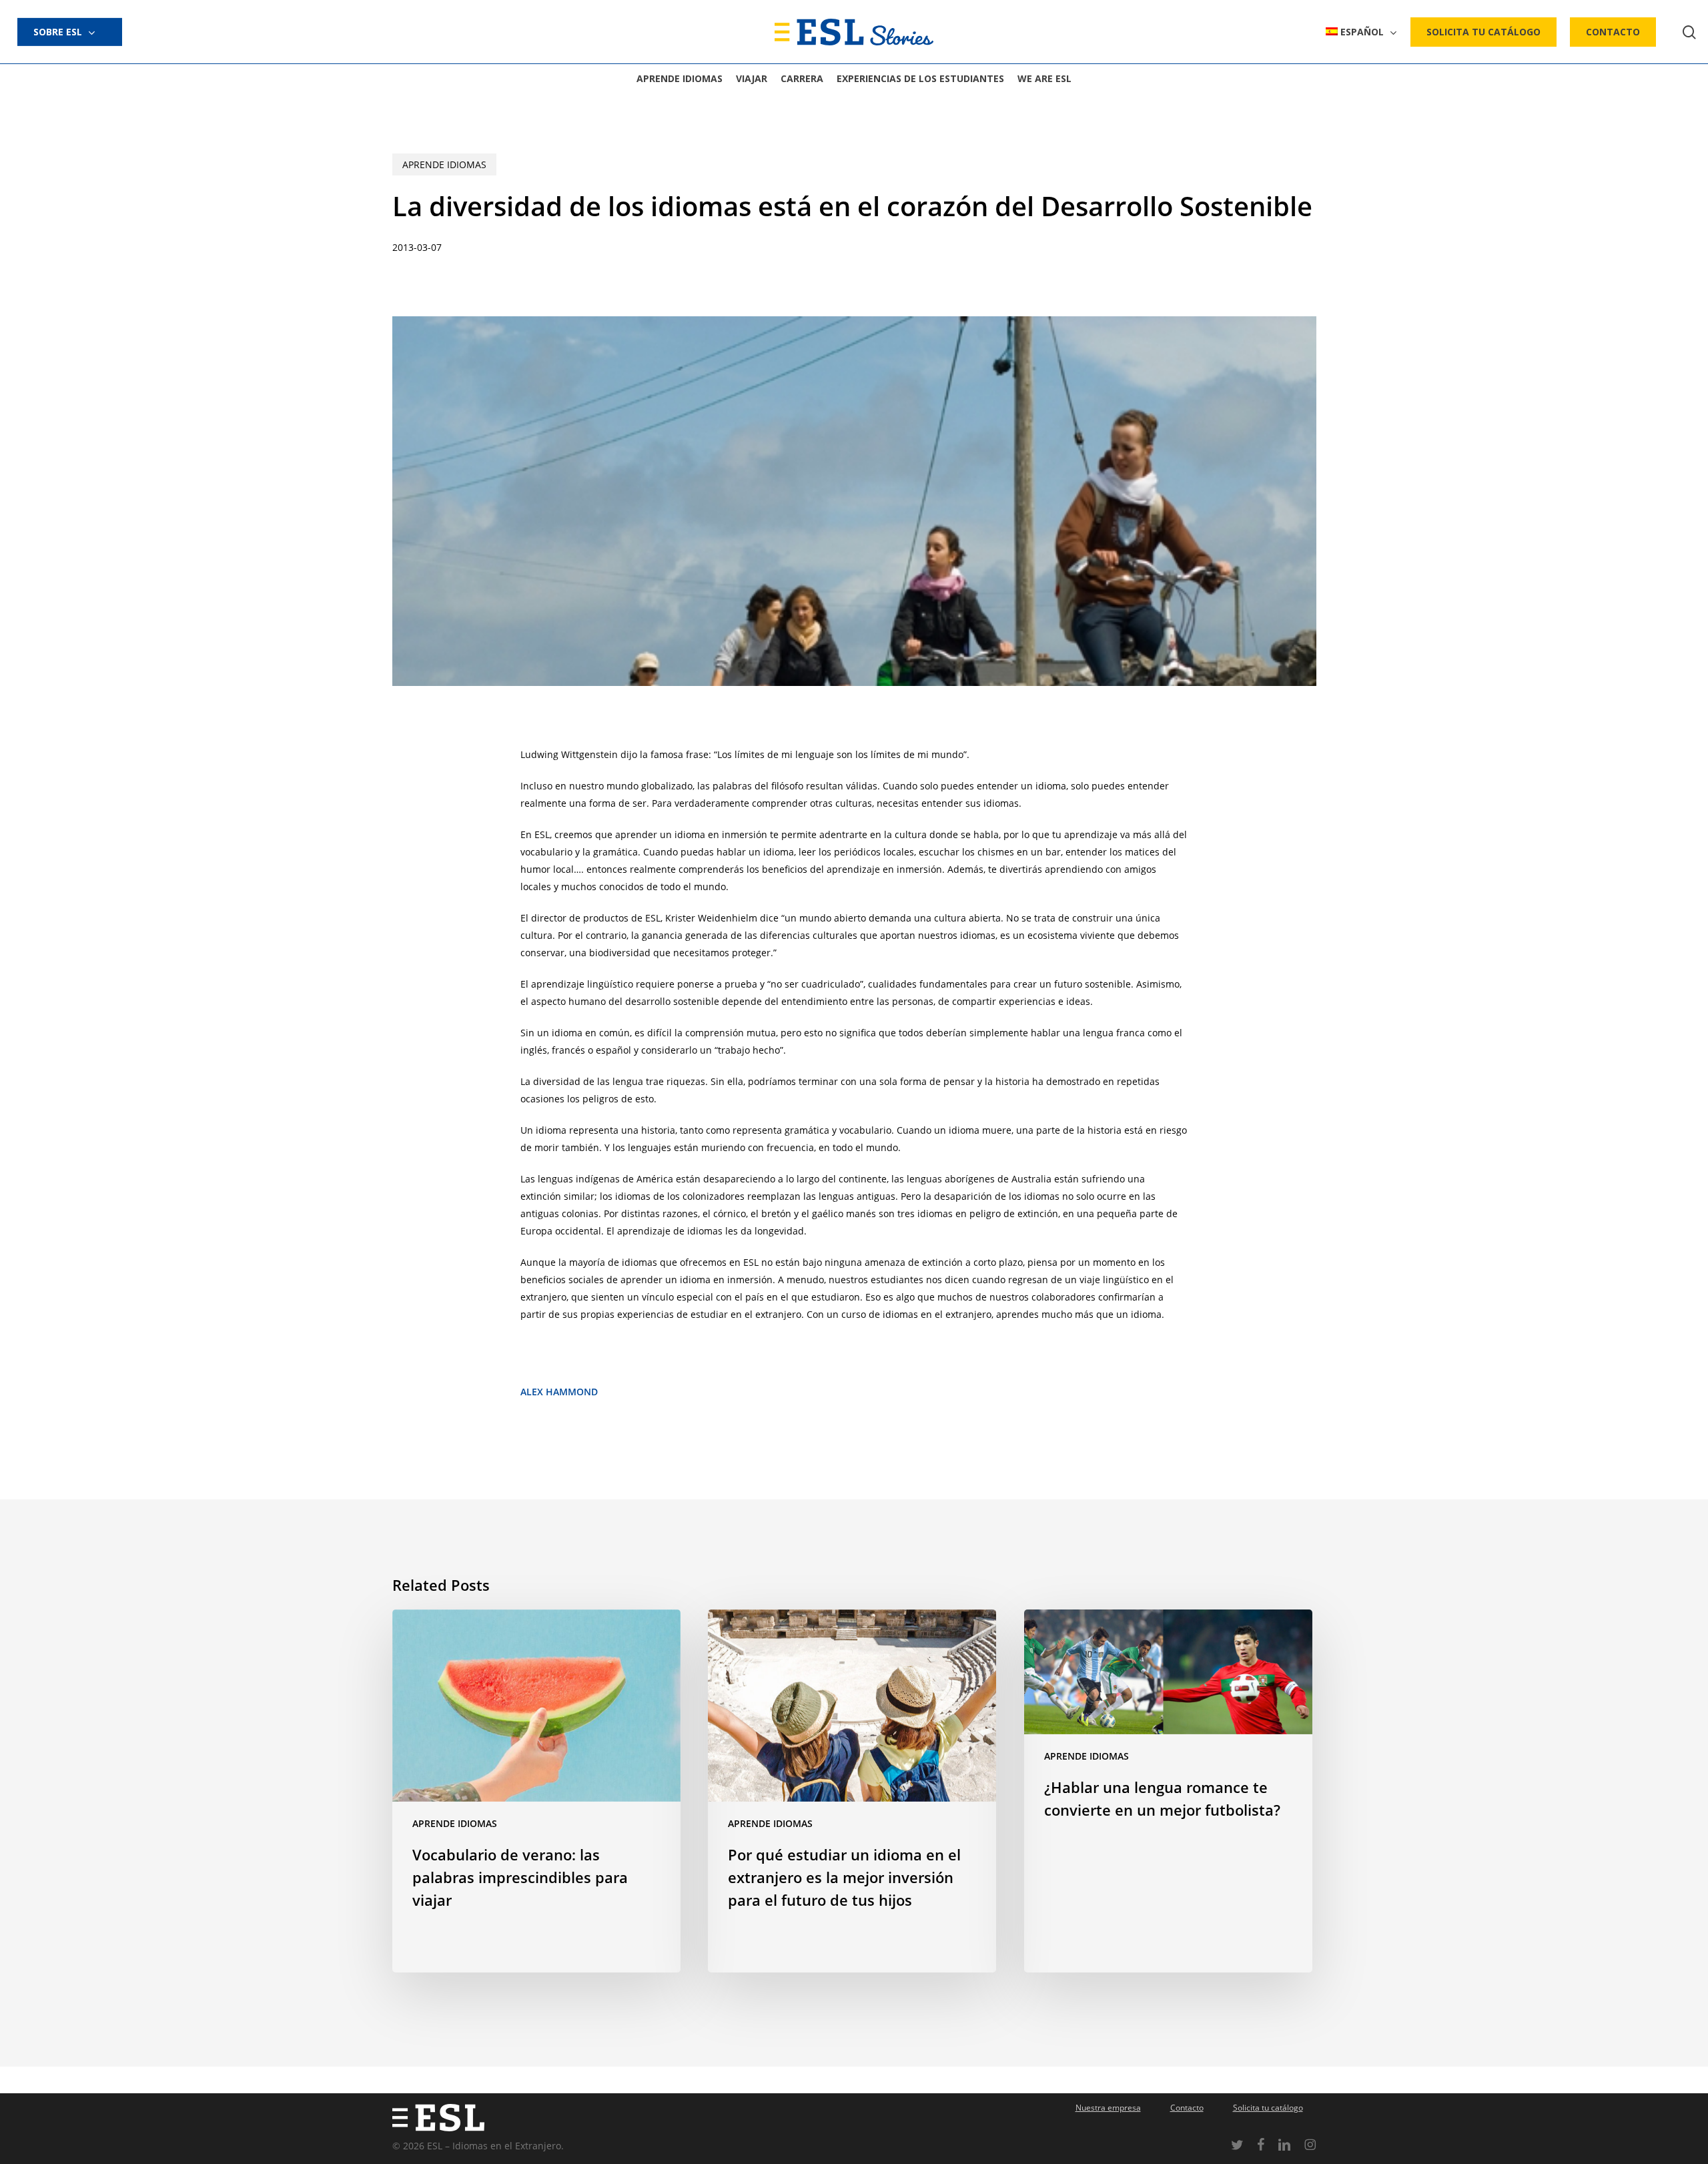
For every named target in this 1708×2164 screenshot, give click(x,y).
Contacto (1187, 2108)
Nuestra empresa (1108, 2108)
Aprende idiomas (444, 164)
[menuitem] (1361, 32)
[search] (1689, 32)
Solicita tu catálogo (1268, 2108)
